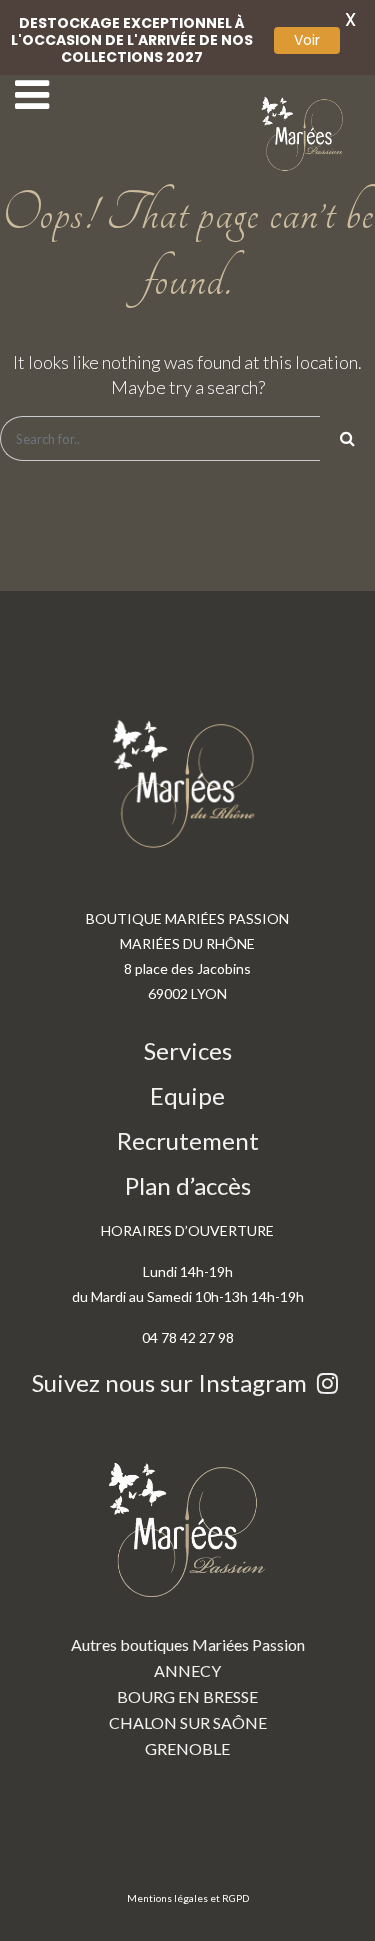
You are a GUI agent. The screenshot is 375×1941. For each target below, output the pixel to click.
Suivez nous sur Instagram (172, 1382)
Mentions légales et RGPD (188, 1898)
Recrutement (188, 1140)
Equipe (187, 1095)
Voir (307, 40)
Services (188, 1050)
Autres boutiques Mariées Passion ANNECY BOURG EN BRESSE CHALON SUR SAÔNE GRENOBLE (188, 1696)
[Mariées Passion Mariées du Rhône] (305, 134)
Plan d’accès (188, 1185)
